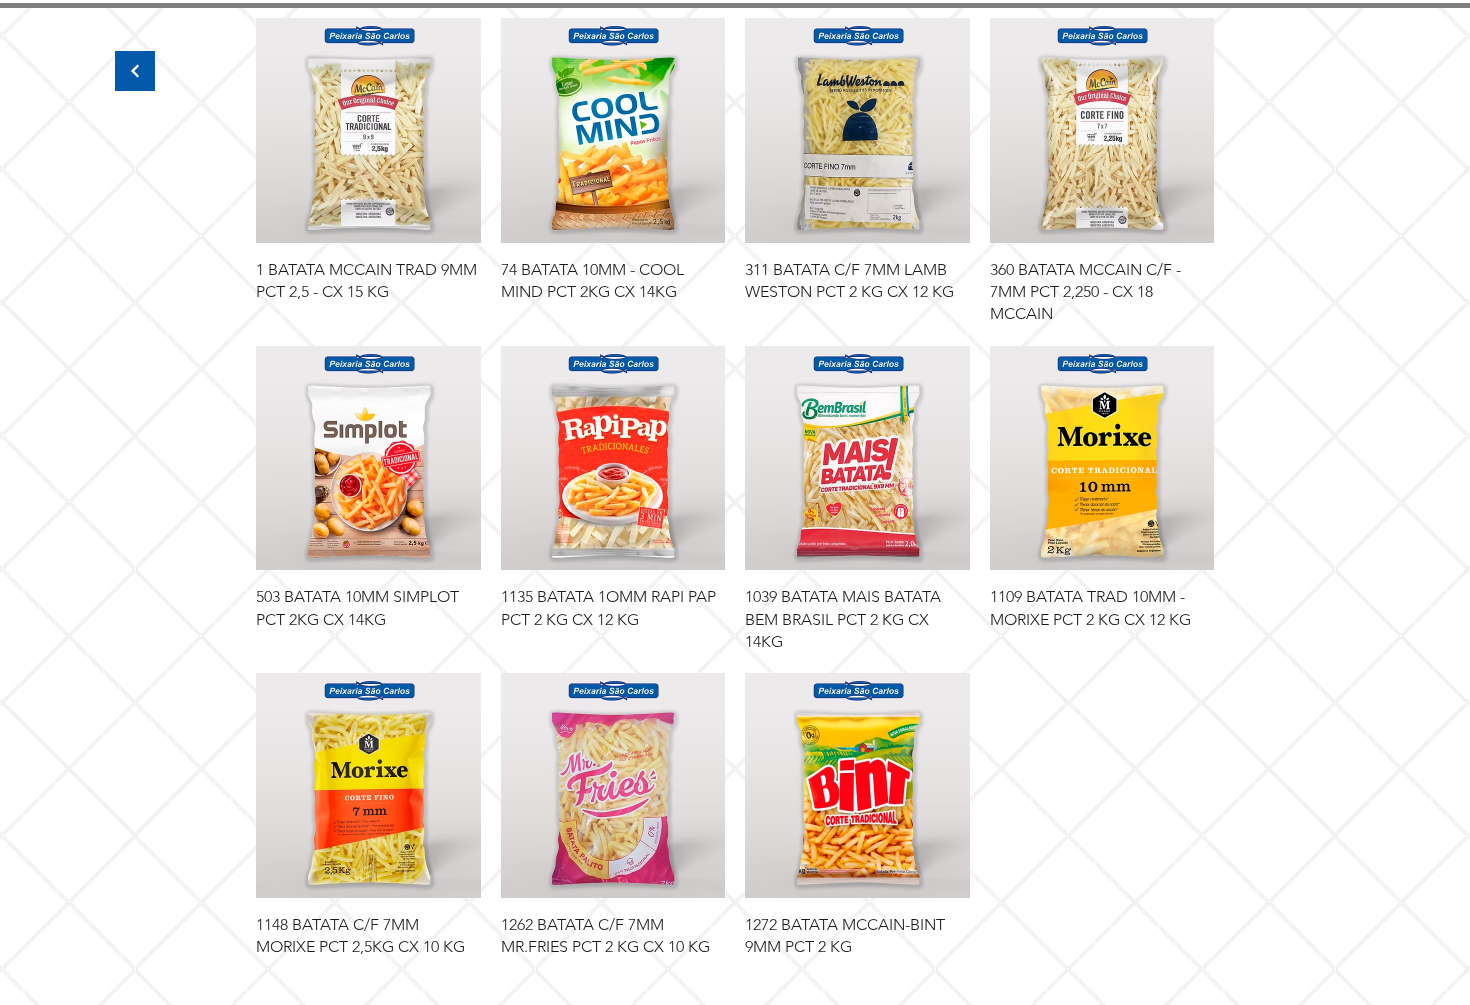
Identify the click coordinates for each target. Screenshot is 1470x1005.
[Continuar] (135, 71)
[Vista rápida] (368, 130)
